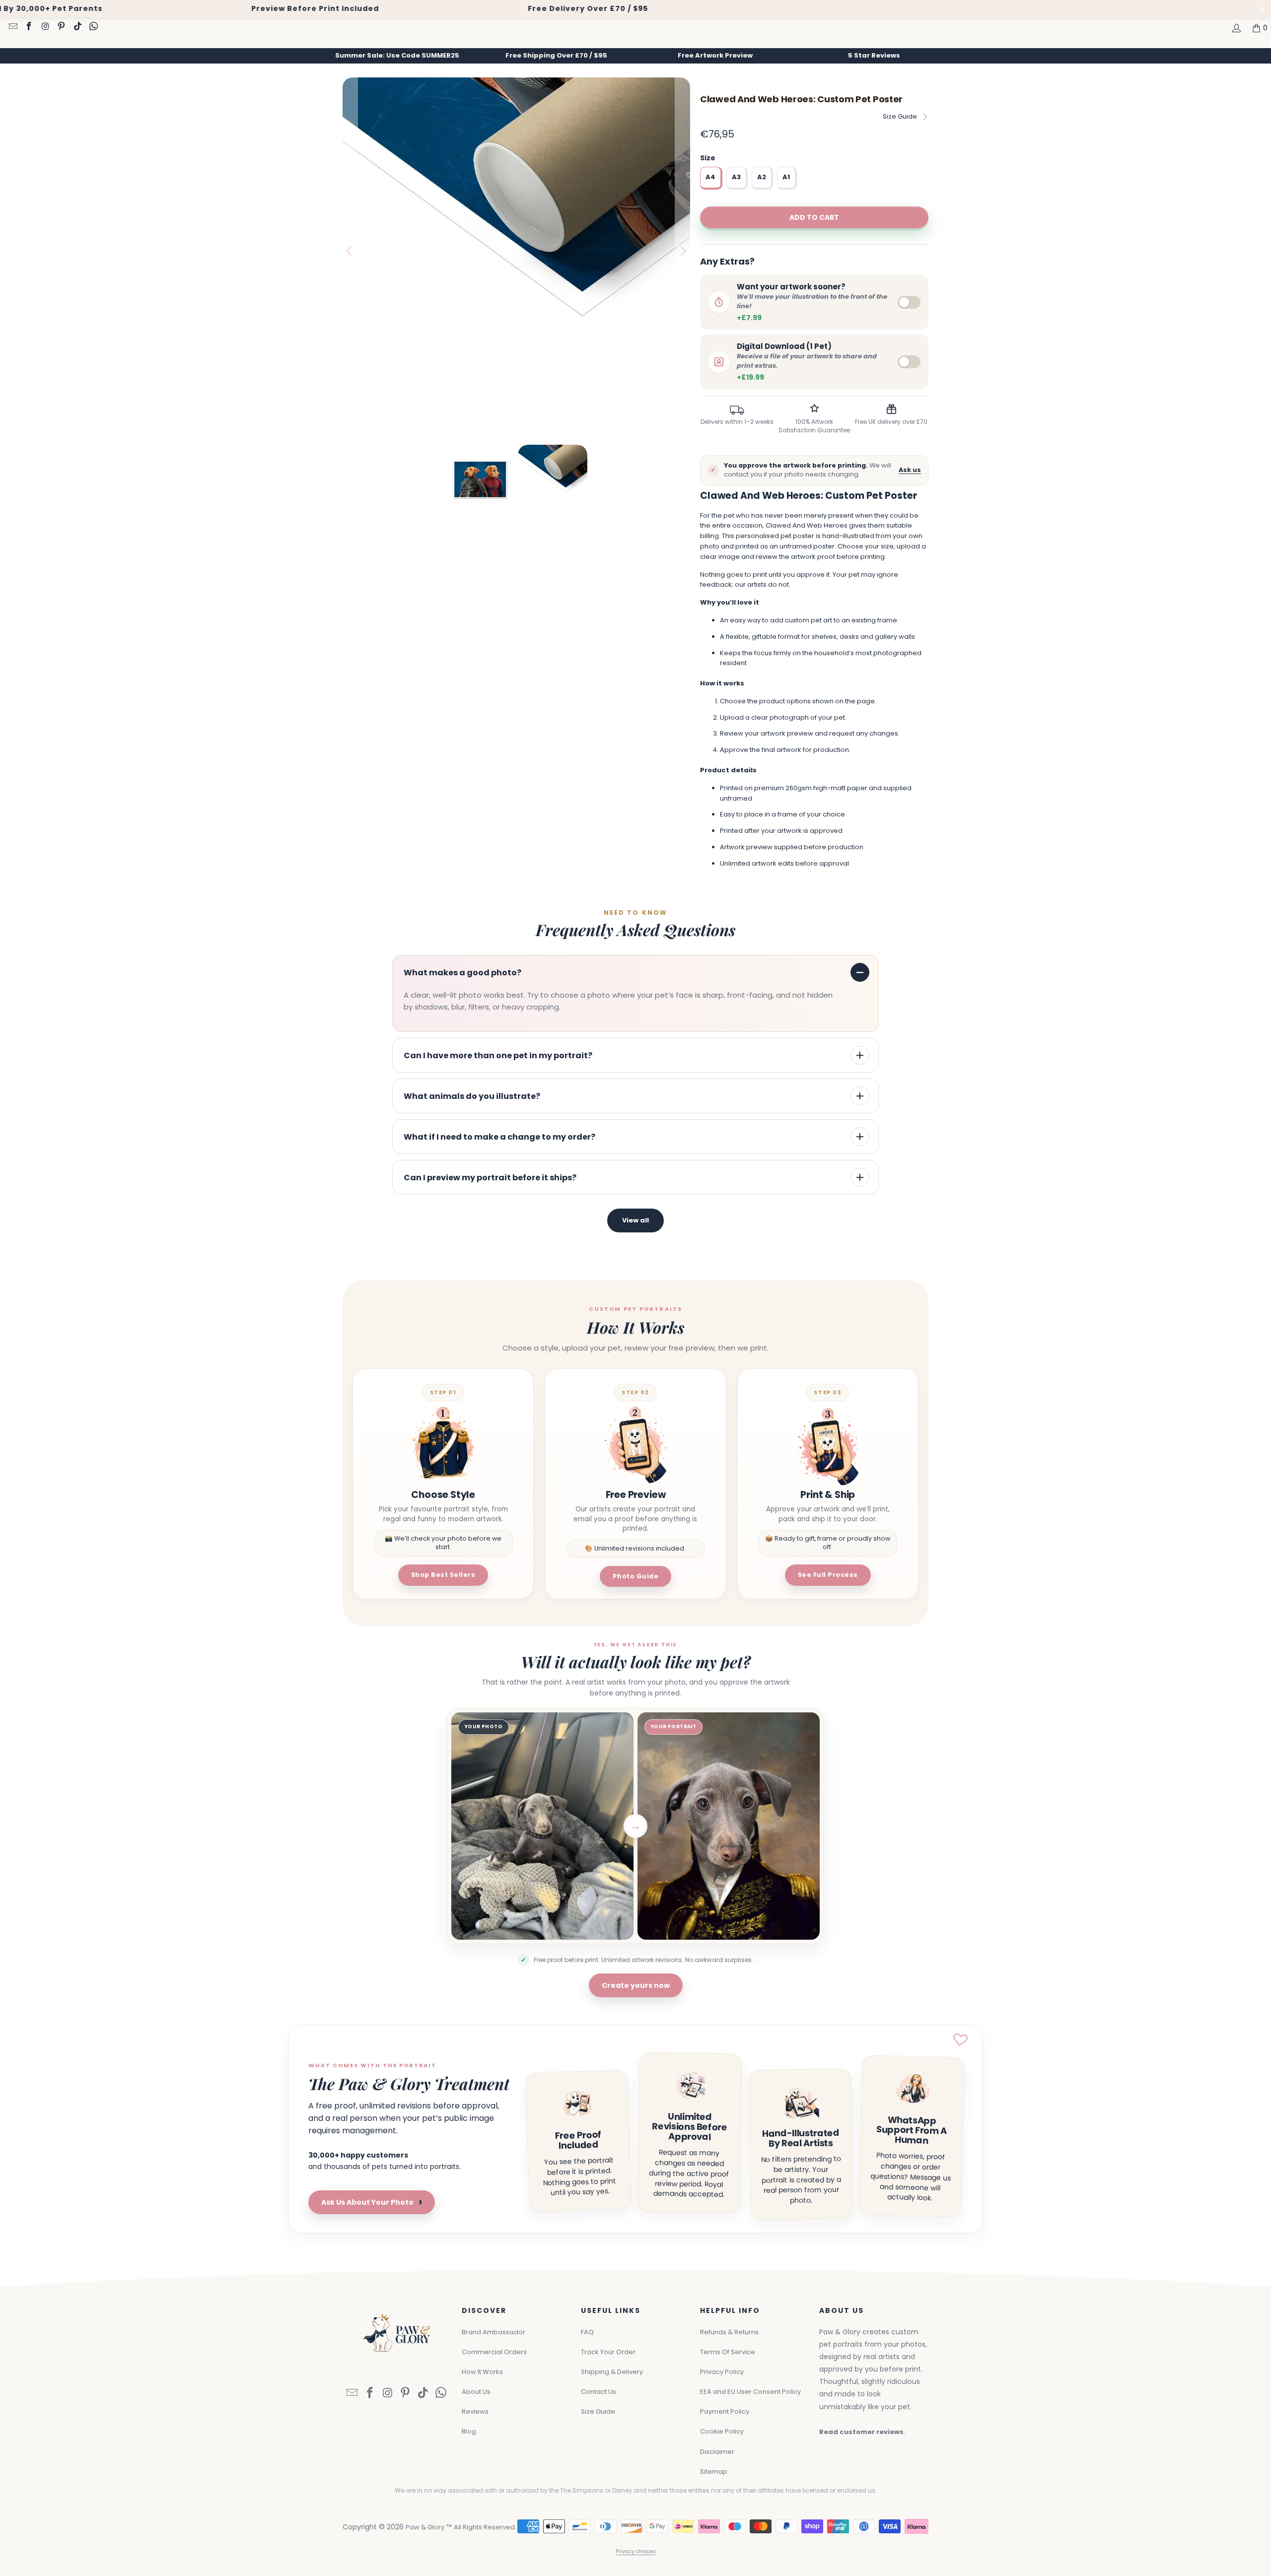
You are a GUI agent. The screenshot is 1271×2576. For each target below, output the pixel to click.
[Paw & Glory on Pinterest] (61, 27)
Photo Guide (636, 1576)
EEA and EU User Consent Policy (750, 2392)
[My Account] (1236, 28)
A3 (736, 177)
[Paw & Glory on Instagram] (45, 27)
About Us (476, 2392)
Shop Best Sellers (443, 1575)
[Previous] (350, 251)
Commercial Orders (494, 2352)
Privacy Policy (722, 2372)
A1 (786, 177)
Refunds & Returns (729, 2332)
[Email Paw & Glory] (12, 27)
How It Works (482, 2372)
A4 (710, 177)
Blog (469, 2431)
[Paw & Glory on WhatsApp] (93, 27)
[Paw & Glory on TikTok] (77, 27)
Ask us (910, 470)
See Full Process (828, 1575)
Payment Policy (725, 2411)
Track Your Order (608, 2352)
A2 (762, 177)
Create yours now (636, 1985)
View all (635, 1220)
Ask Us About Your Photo (372, 2202)
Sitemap (714, 2472)
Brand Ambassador (494, 2332)
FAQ (587, 2332)
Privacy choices (636, 2551)
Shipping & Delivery (612, 2372)
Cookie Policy (722, 2431)
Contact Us (599, 2392)
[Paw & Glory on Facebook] (29, 27)
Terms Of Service (728, 2352)
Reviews (475, 2411)
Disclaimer (717, 2452)
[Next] (683, 251)
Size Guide (900, 116)
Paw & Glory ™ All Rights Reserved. (461, 2527)
